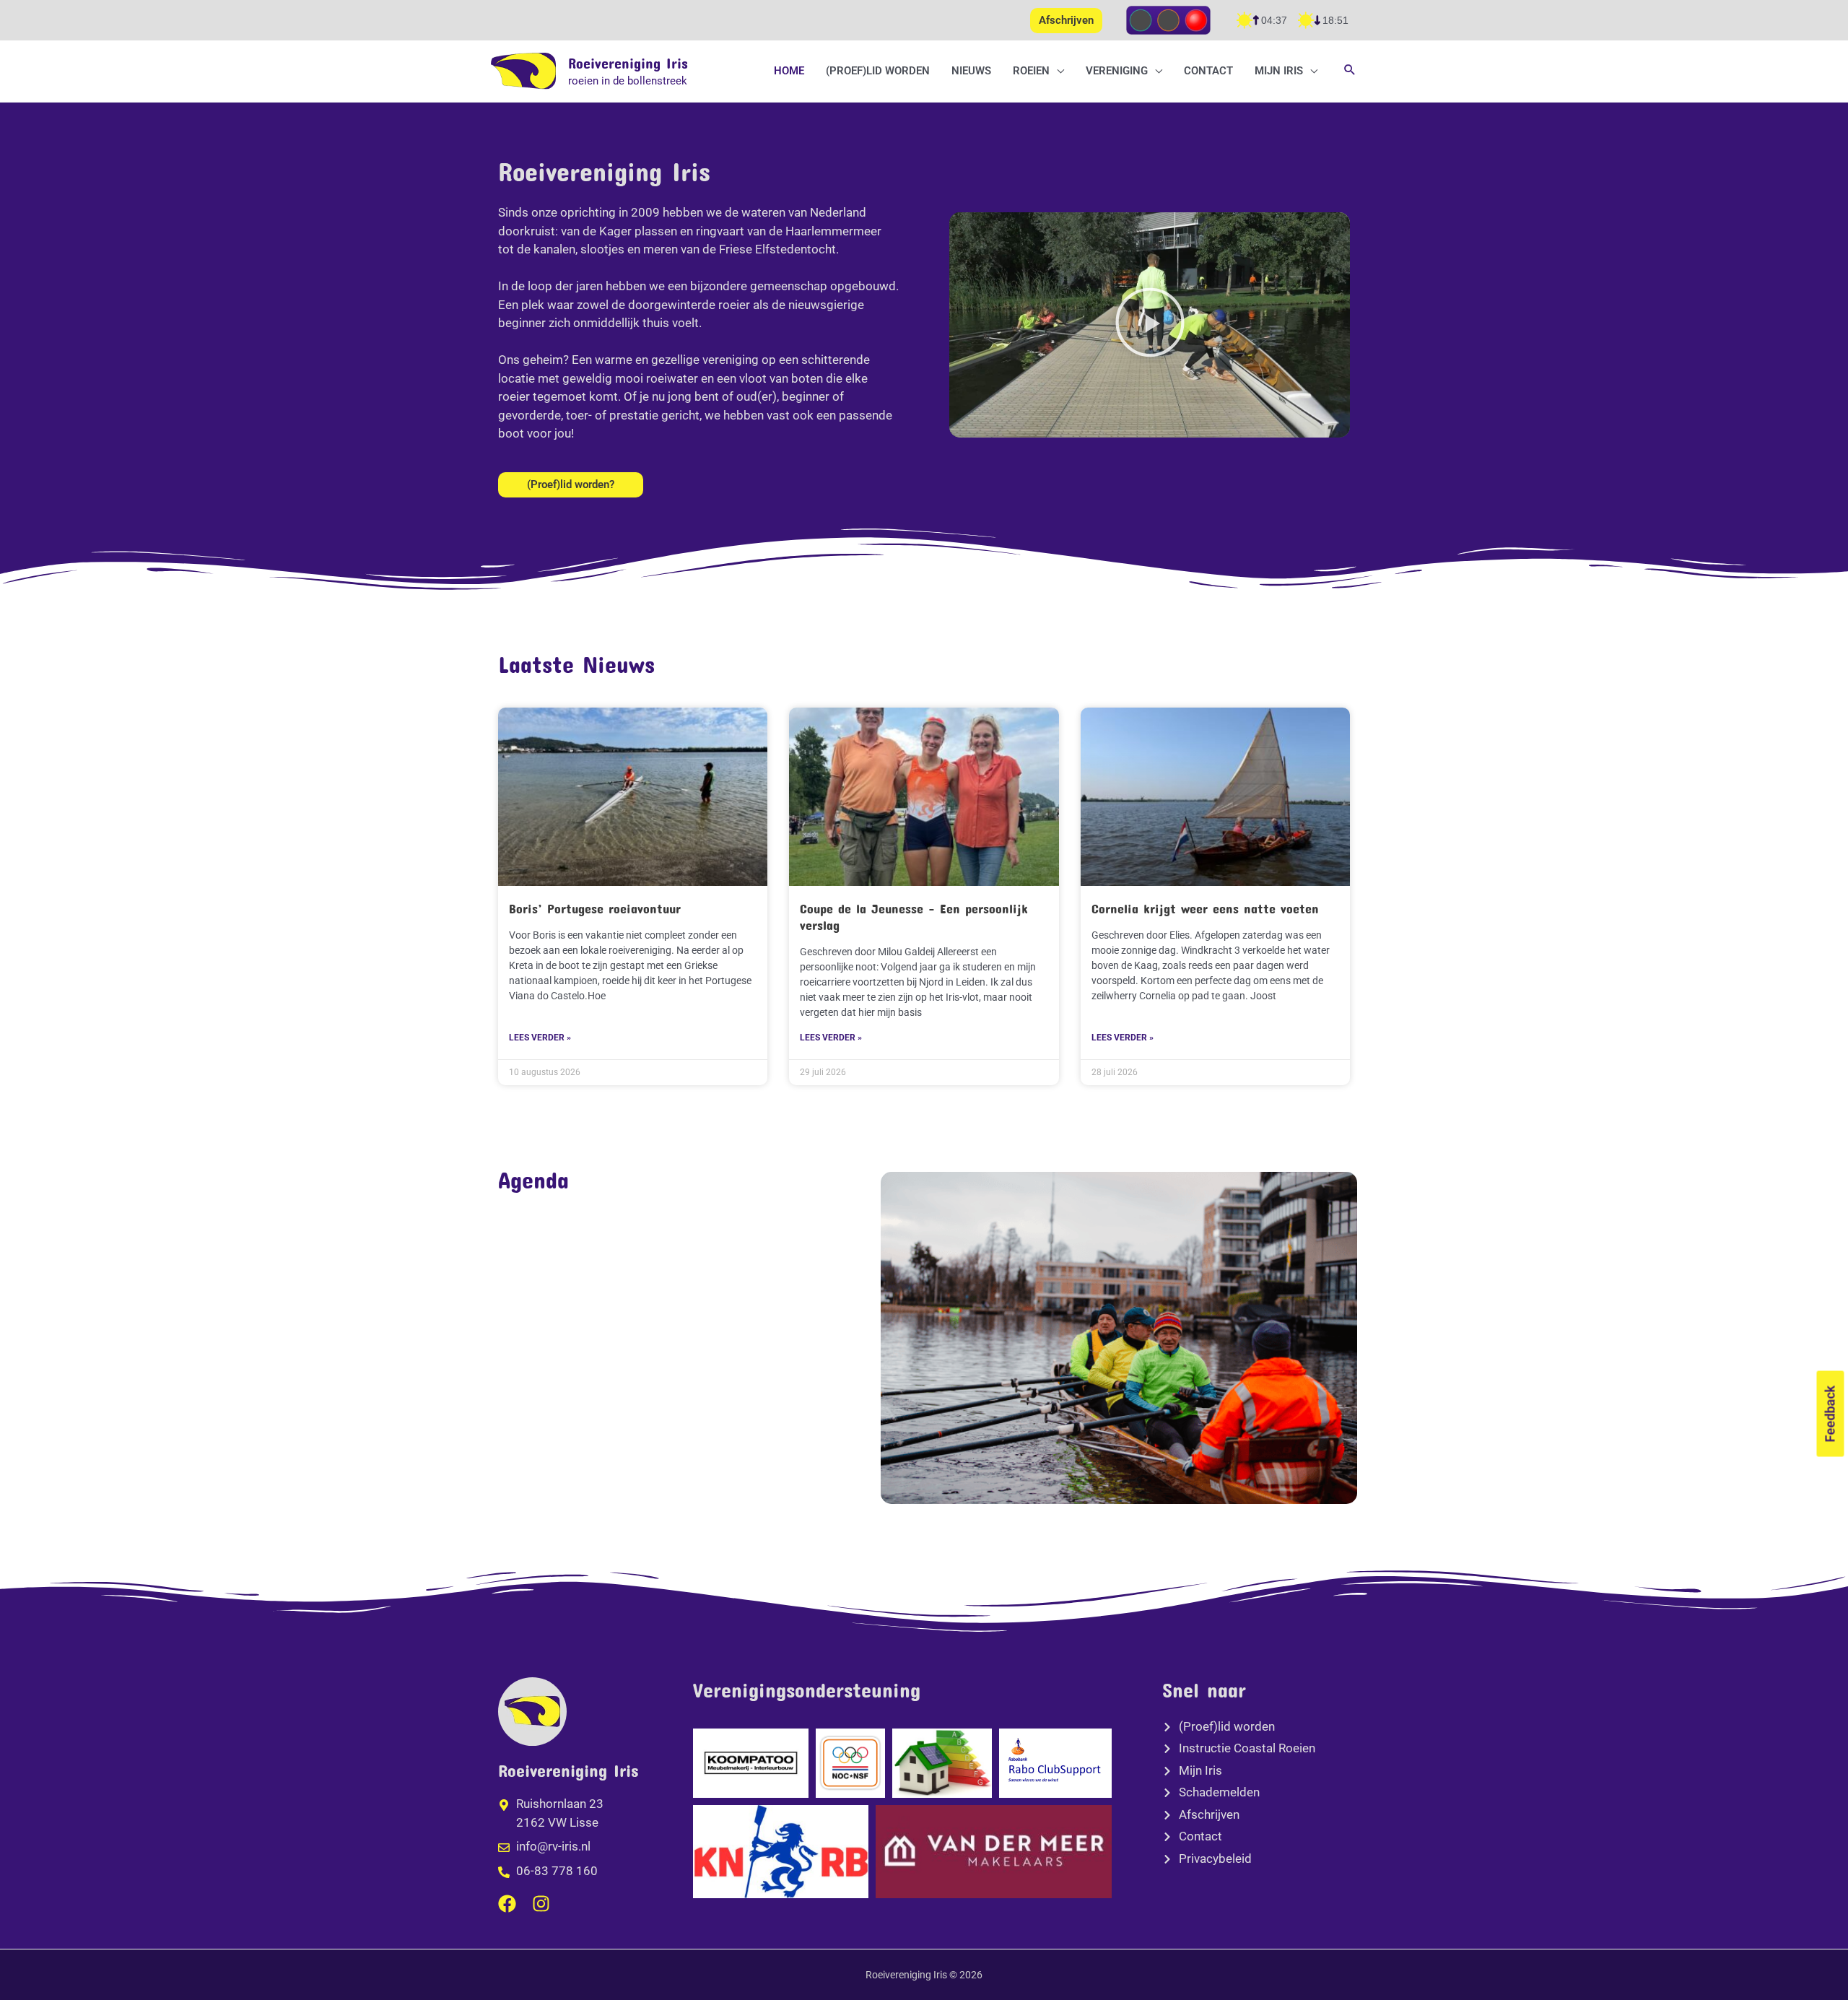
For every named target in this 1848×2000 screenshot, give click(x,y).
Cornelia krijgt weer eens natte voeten (1205, 908)
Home (789, 71)
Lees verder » (540, 1038)
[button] (1350, 71)
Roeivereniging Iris (628, 63)
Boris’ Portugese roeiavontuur (595, 908)
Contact (1208, 71)
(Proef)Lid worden (878, 71)
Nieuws (971, 71)
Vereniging (1117, 71)
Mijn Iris (1279, 71)
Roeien (1031, 71)
